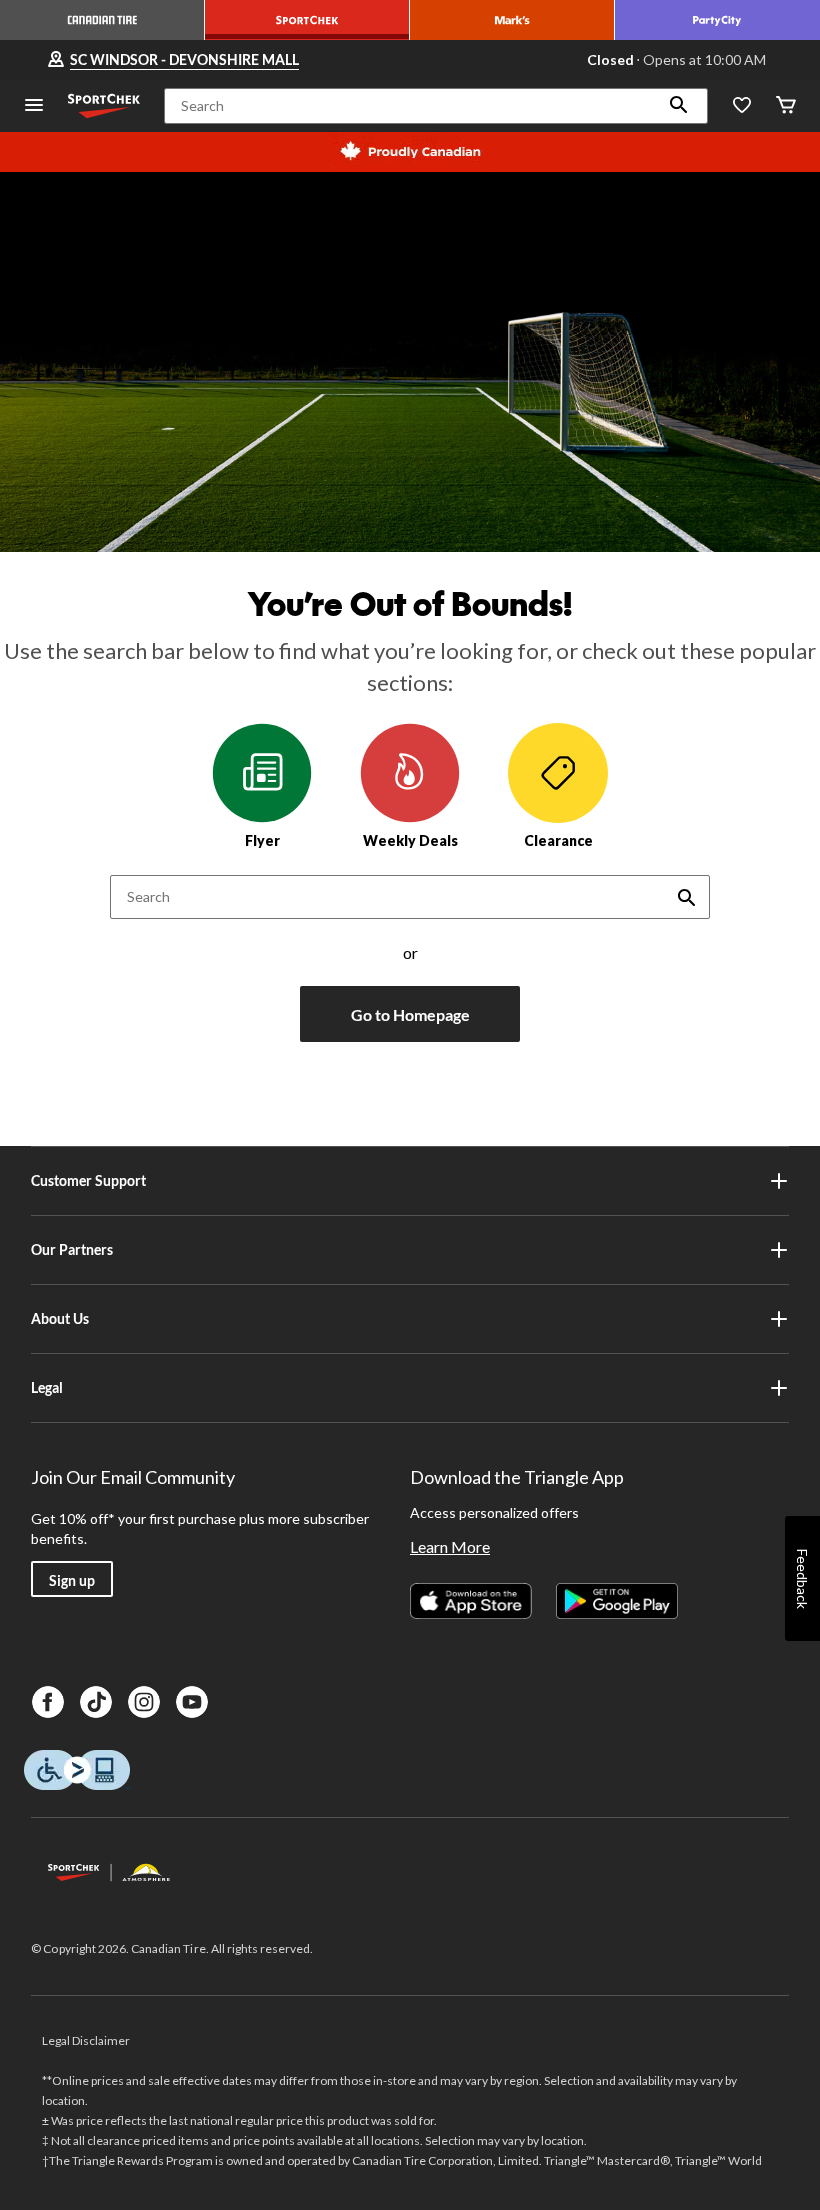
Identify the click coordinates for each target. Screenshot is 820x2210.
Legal (47, 1387)
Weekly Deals (410, 840)
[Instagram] (144, 1702)
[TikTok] (96, 1702)
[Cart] (786, 106)
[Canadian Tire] (102, 20)
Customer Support (88, 1180)
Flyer (262, 840)
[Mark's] (512, 20)
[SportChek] (307, 20)
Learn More (450, 1546)
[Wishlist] (742, 106)
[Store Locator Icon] (56, 60)
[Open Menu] (34, 106)
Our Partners (72, 1249)
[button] (679, 106)
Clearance (558, 840)
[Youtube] (192, 1702)
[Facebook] (48, 1702)
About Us (60, 1318)
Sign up (72, 1580)
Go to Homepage (410, 1014)
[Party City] (717, 20)
